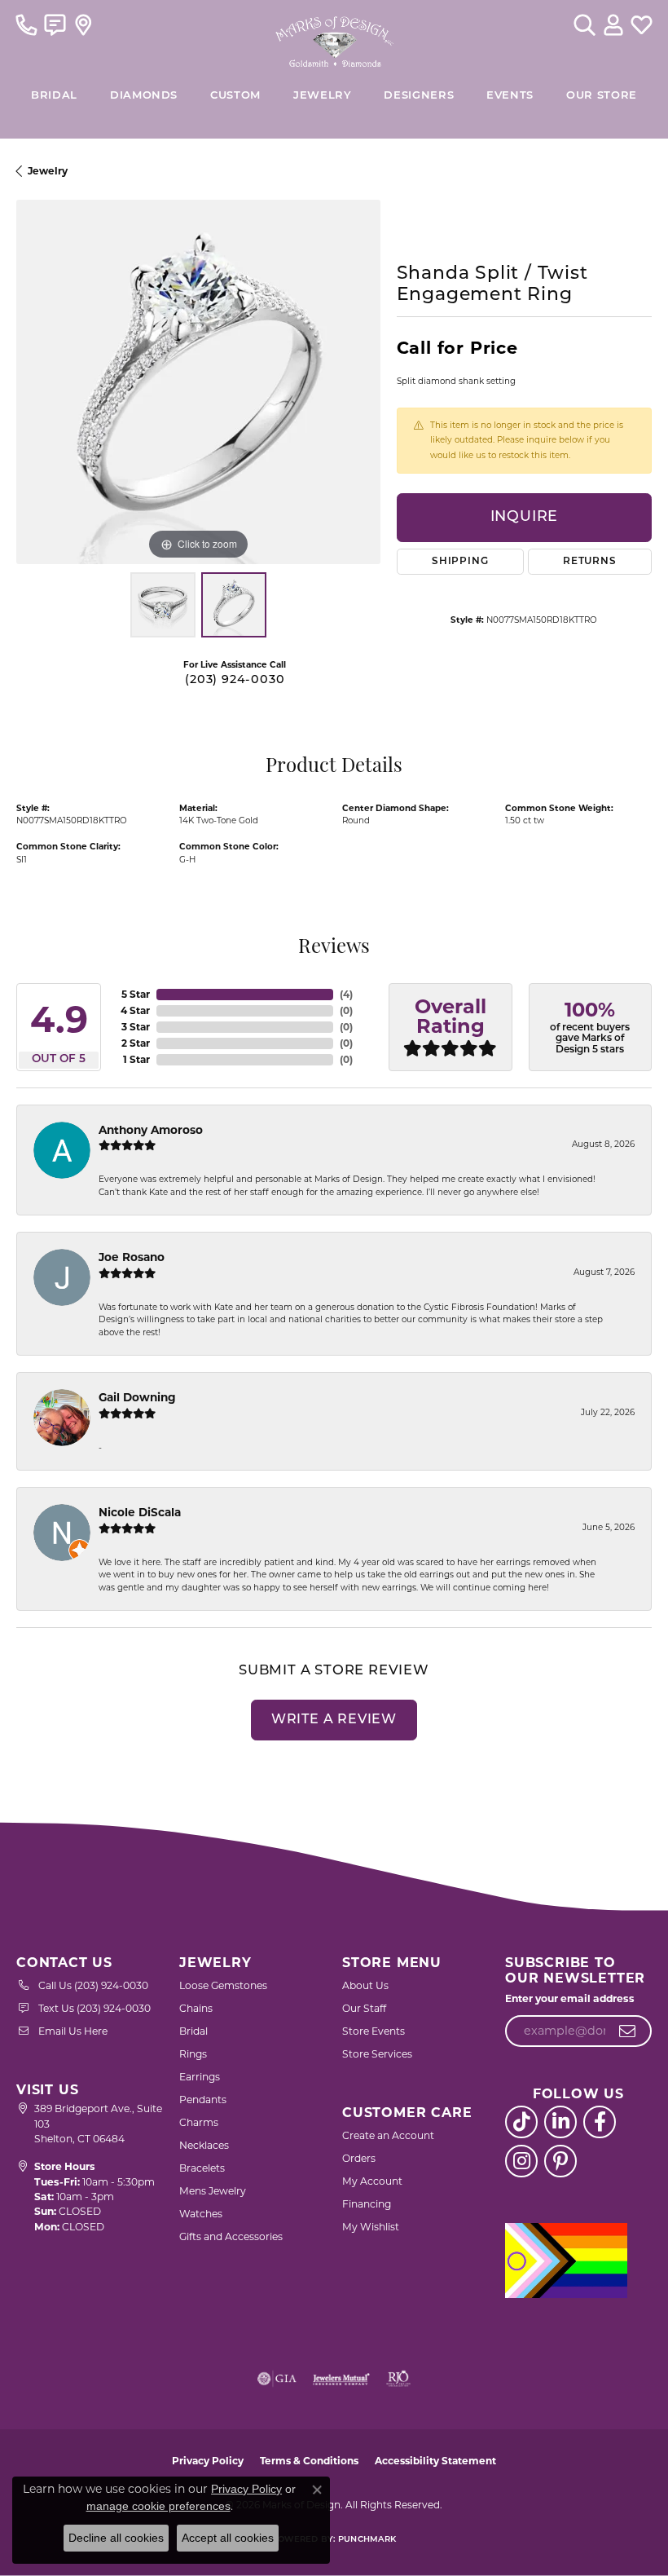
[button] (584, 24)
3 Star (136, 1027)
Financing (367, 2204)
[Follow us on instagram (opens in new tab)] (521, 2161)
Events (510, 96)
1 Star (136, 1059)
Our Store (602, 96)
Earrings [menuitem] (200, 2077)
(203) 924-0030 (235, 680)
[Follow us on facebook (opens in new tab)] (600, 2122)
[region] (198, 382)
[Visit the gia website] (277, 2379)
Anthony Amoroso (151, 1130)
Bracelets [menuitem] (202, 2168)
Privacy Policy (208, 2461)
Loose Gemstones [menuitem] (223, 1985)
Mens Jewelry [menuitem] (213, 2191)
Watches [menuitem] (201, 2214)
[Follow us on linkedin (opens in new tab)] (560, 2122)
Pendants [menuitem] (203, 2100)
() (346, 994)
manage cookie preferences (158, 2506)
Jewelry (322, 96)
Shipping (460, 562)
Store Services (377, 2054)
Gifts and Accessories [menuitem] (231, 2236)
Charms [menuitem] (199, 2122)
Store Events (374, 2031)
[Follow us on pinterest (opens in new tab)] (560, 2161)
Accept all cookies (228, 2538)
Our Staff (364, 2008)
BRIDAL (54, 96)
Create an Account (388, 2135)
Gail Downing (137, 1397)
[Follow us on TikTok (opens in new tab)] (521, 2122)
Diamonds (144, 96)
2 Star (136, 1043)
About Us (365, 1985)
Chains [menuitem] (196, 2008)
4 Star (135, 1010)
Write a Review (334, 1720)
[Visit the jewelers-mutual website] (341, 2379)
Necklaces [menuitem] (204, 2145)
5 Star (136, 994)
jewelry (48, 171)
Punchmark (367, 2540)
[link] (26, 24)
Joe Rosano (132, 1257)
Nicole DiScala (140, 1512)
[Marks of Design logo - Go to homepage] (334, 37)
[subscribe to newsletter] (628, 2031)
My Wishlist (371, 2227)
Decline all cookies (116, 2538)
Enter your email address (570, 1998)
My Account (372, 2181)
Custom (235, 96)
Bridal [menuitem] (193, 2031)
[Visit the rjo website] (398, 2379)
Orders (359, 2158)
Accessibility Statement (435, 2461)
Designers (419, 96)
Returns (590, 562)
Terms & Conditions (309, 2461)
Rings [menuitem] (193, 2054)
